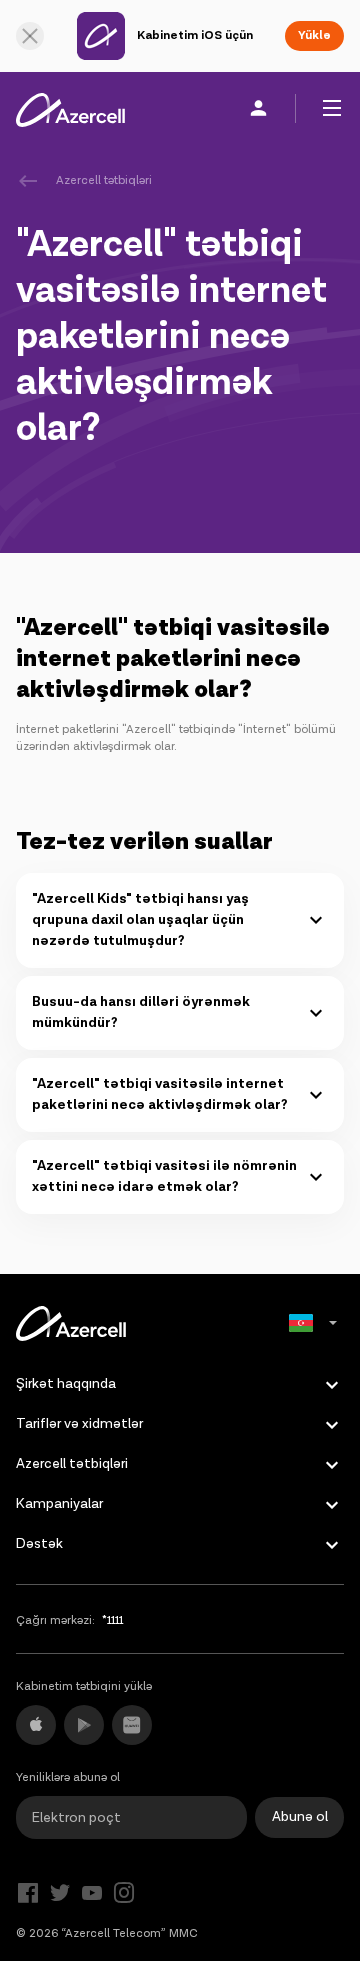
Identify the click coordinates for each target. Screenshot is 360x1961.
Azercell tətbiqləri (104, 180)
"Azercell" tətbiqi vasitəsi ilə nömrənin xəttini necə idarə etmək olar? (164, 1176)
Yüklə (314, 35)
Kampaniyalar (59, 1504)
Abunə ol (300, 1817)
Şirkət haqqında (66, 1384)
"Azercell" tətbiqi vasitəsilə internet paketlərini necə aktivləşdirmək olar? (160, 1094)
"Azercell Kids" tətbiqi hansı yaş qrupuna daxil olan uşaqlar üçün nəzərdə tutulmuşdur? (140, 920)
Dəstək (39, 1544)
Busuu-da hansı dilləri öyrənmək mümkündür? (141, 1012)
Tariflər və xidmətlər (79, 1424)
